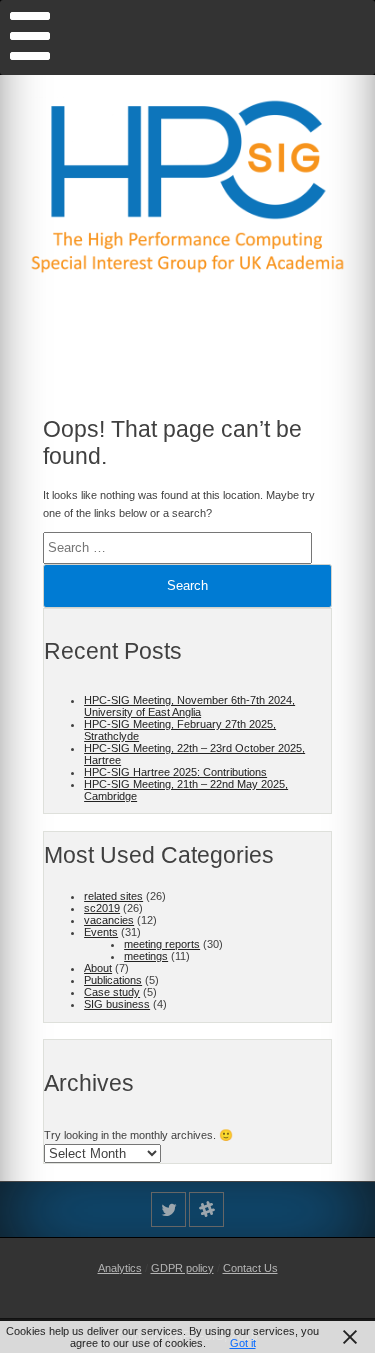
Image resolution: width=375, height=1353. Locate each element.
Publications (113, 980)
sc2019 (102, 908)
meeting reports (162, 944)
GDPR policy (182, 1268)
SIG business (117, 1004)
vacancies (109, 920)
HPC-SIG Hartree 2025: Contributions (175, 772)
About (98, 968)
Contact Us (250, 1268)
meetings (146, 956)
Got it (243, 1343)
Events (101, 932)
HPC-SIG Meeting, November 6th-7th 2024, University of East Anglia (189, 706)
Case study (112, 992)
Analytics (120, 1268)
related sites (113, 896)
